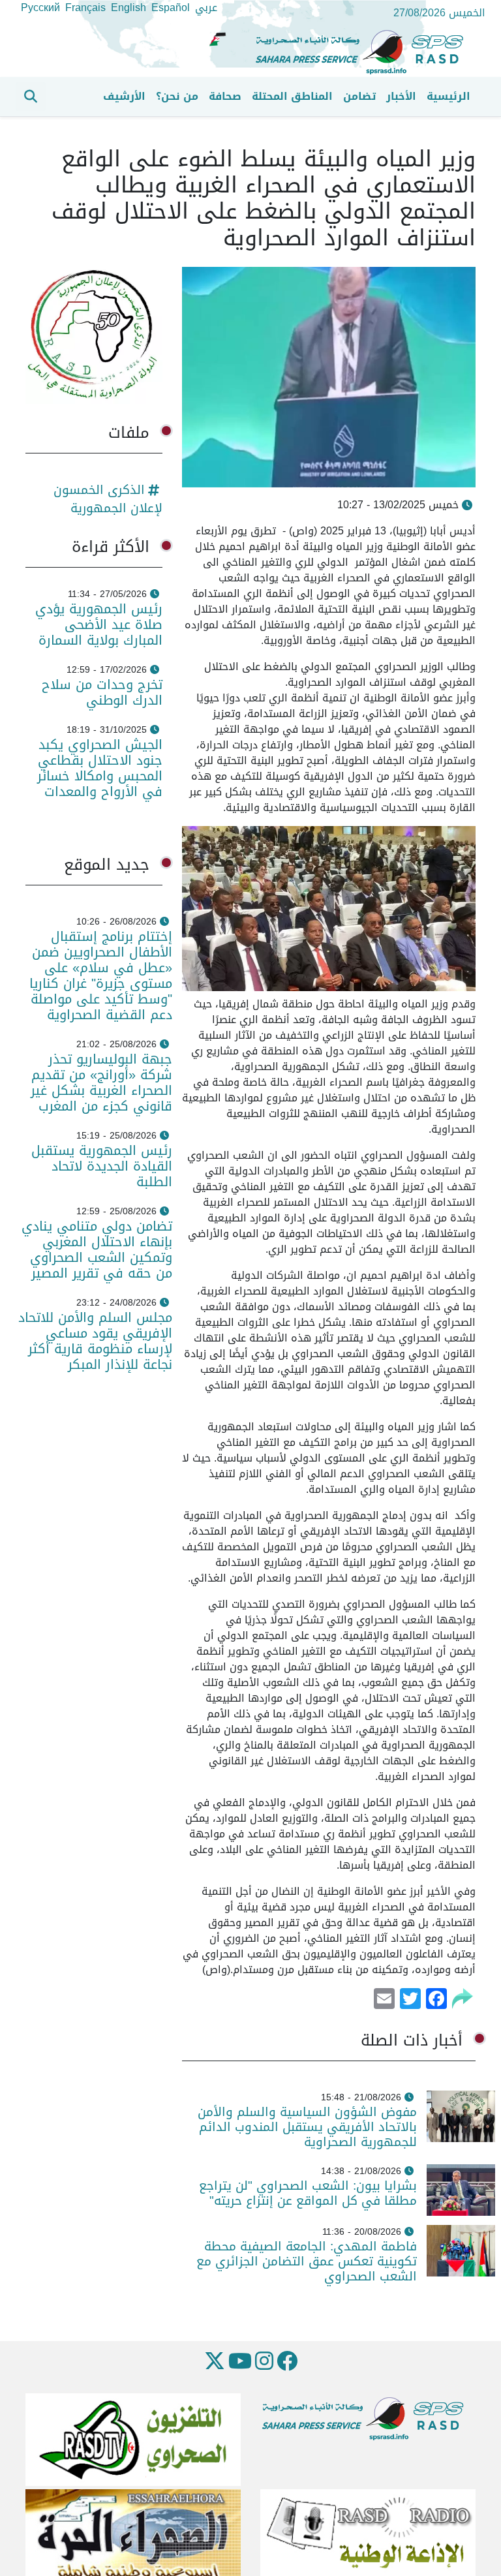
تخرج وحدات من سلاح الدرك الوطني (102, 692)
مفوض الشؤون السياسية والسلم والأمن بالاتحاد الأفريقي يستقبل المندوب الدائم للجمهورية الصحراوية (307, 2127)
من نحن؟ (177, 96)
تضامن (359, 96)
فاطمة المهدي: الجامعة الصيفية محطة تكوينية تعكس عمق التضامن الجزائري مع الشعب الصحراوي (307, 2261)
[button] (31, 97)
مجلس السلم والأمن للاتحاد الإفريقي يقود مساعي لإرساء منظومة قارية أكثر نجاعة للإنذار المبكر (95, 1341)
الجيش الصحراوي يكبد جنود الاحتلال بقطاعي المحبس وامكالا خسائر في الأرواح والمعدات (100, 768)
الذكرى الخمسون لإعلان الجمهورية (108, 499)
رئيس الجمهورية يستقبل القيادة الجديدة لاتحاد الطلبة (102, 1166)
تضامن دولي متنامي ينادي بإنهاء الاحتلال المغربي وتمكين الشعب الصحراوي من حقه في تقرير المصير (97, 1250)
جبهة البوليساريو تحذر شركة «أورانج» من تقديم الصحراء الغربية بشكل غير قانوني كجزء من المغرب (101, 1082)
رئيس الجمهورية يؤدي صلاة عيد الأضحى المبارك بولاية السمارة (98, 624)
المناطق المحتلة (292, 96)
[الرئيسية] (365, 53)
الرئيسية (448, 96)
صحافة (225, 96)
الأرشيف (124, 96)
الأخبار (401, 96)
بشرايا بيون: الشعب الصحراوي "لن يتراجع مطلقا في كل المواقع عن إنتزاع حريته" (308, 2193)
